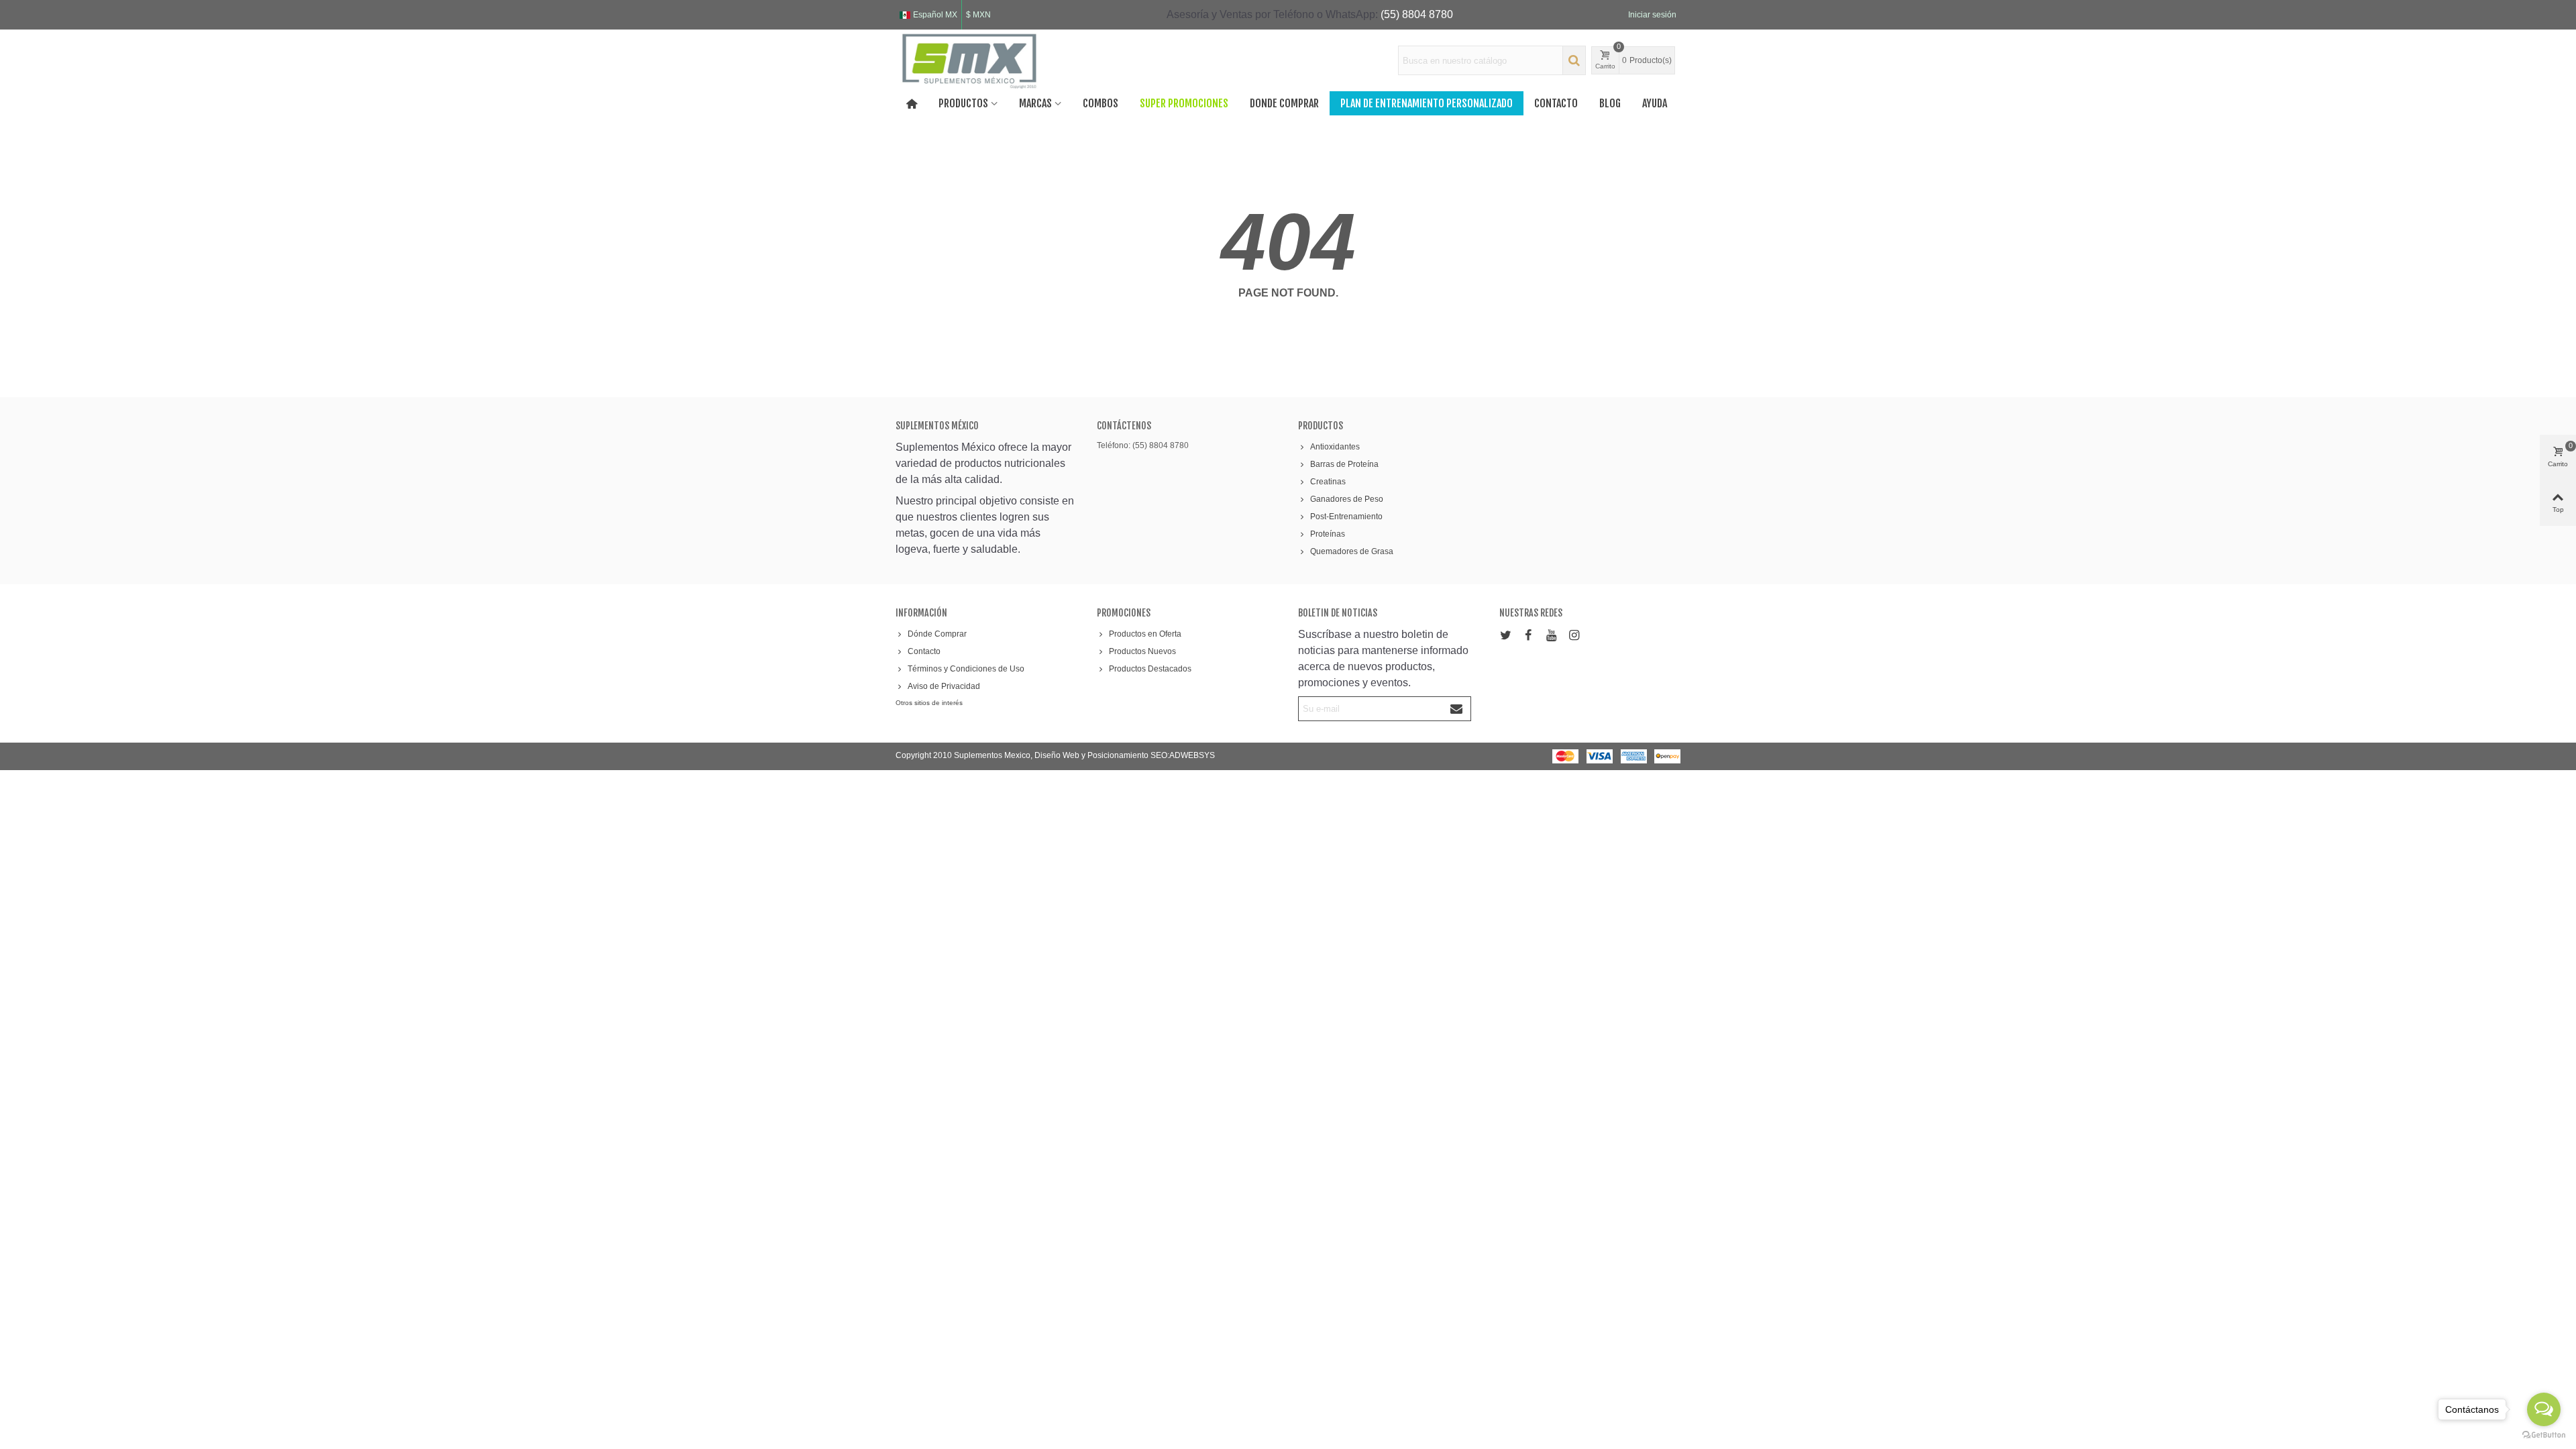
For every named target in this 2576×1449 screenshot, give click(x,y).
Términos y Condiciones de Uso (966, 669)
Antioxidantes (1335, 447)
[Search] (1574, 60)
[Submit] (1457, 709)
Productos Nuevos (1142, 651)
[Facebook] (1528, 636)
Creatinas (1328, 482)
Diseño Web (1058, 755)
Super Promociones (1184, 103)
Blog (1610, 103)
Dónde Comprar (937, 634)
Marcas (1035, 103)
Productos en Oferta (1145, 634)
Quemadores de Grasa (1352, 551)
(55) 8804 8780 (1417, 14)
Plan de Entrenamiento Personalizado (1427, 103)
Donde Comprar (1284, 103)
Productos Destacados (1150, 669)
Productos (963, 103)
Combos (1101, 103)
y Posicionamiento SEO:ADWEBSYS (1148, 755)
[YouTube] (1551, 636)
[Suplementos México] (969, 60)
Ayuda (1655, 103)
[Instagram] (1574, 636)
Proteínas (1328, 534)
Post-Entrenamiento (1346, 517)
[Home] (912, 103)
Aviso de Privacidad (944, 686)
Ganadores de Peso (1347, 499)
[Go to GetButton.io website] (2544, 1435)
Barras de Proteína (1344, 464)
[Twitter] (1505, 636)
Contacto (1556, 103)
